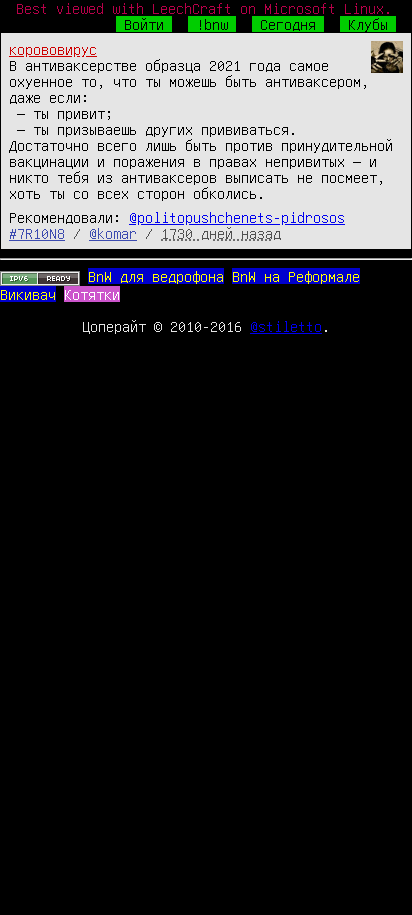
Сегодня (288, 24)
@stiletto (286, 326)
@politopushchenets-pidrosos (237, 217)
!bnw (212, 24)
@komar (113, 233)
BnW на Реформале (296, 276)
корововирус (53, 49)
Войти (144, 24)
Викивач (28, 294)
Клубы (368, 24)
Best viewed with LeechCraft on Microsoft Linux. (204, 8)
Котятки (92, 294)
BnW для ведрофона (156, 276)
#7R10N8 (37, 233)
